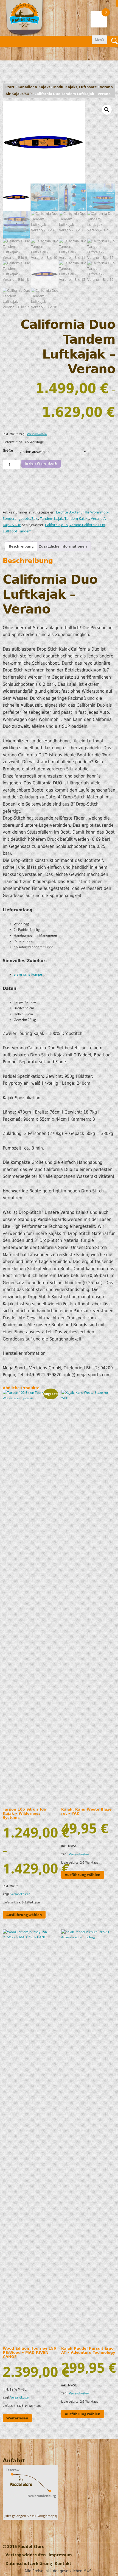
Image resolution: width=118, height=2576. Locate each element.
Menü (99, 40)
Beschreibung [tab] (21, 546)
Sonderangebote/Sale (20, 519)
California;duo (56, 525)
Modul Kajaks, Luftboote (75, 87)
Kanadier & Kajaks (34, 87)
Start (10, 87)
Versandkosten (37, 434)
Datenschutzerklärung (29, 2563)
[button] (107, 110)
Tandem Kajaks (77, 519)
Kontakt (63, 2563)
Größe (8, 450)
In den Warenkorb (41, 463)
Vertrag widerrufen (26, 2555)
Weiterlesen (17, 2418)
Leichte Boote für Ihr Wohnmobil (83, 512)
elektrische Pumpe (28, 974)
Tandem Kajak (51, 519)
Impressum (60, 2555)
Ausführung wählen (24, 1915)
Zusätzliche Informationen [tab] (63, 546)
